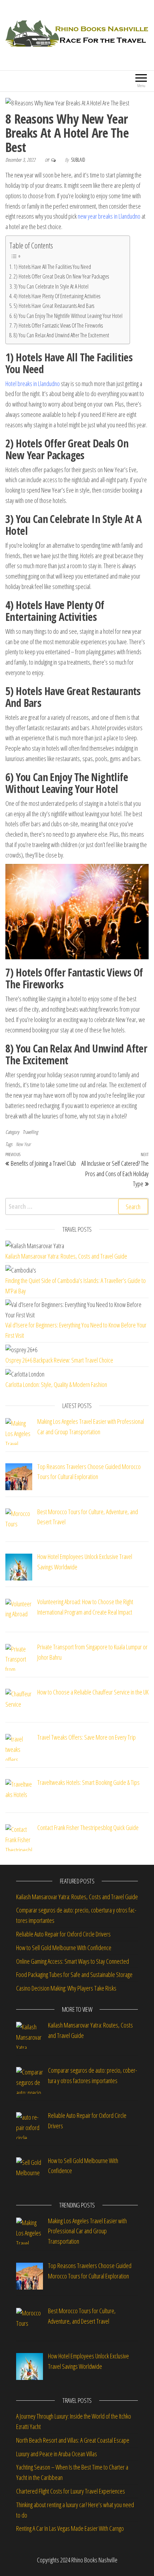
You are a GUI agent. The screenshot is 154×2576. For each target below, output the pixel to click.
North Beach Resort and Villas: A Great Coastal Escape (73, 2440)
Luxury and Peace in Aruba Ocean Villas (57, 2454)
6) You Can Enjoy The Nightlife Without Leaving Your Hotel (68, 316)
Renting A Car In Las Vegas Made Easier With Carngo (70, 2528)
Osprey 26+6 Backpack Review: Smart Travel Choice (59, 1360)
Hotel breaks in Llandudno (33, 384)
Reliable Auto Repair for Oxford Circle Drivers (63, 1934)
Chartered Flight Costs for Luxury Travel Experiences (71, 2491)
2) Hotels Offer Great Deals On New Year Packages (61, 276)
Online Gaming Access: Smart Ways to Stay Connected (73, 1961)
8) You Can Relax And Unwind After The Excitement (61, 335)
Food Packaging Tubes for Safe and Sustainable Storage (75, 1974)
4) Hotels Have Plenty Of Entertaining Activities (57, 296)
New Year (23, 1144)
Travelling (30, 1132)
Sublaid (78, 160)
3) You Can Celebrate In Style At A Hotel (51, 286)
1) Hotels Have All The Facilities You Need (52, 267)
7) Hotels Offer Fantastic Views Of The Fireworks (58, 325)
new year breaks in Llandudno (109, 216)
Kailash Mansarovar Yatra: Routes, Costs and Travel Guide (66, 1256)
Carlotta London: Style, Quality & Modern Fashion (56, 1384)
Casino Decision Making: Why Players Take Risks (67, 1988)
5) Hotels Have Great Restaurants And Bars (54, 306)
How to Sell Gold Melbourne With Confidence (64, 1948)
